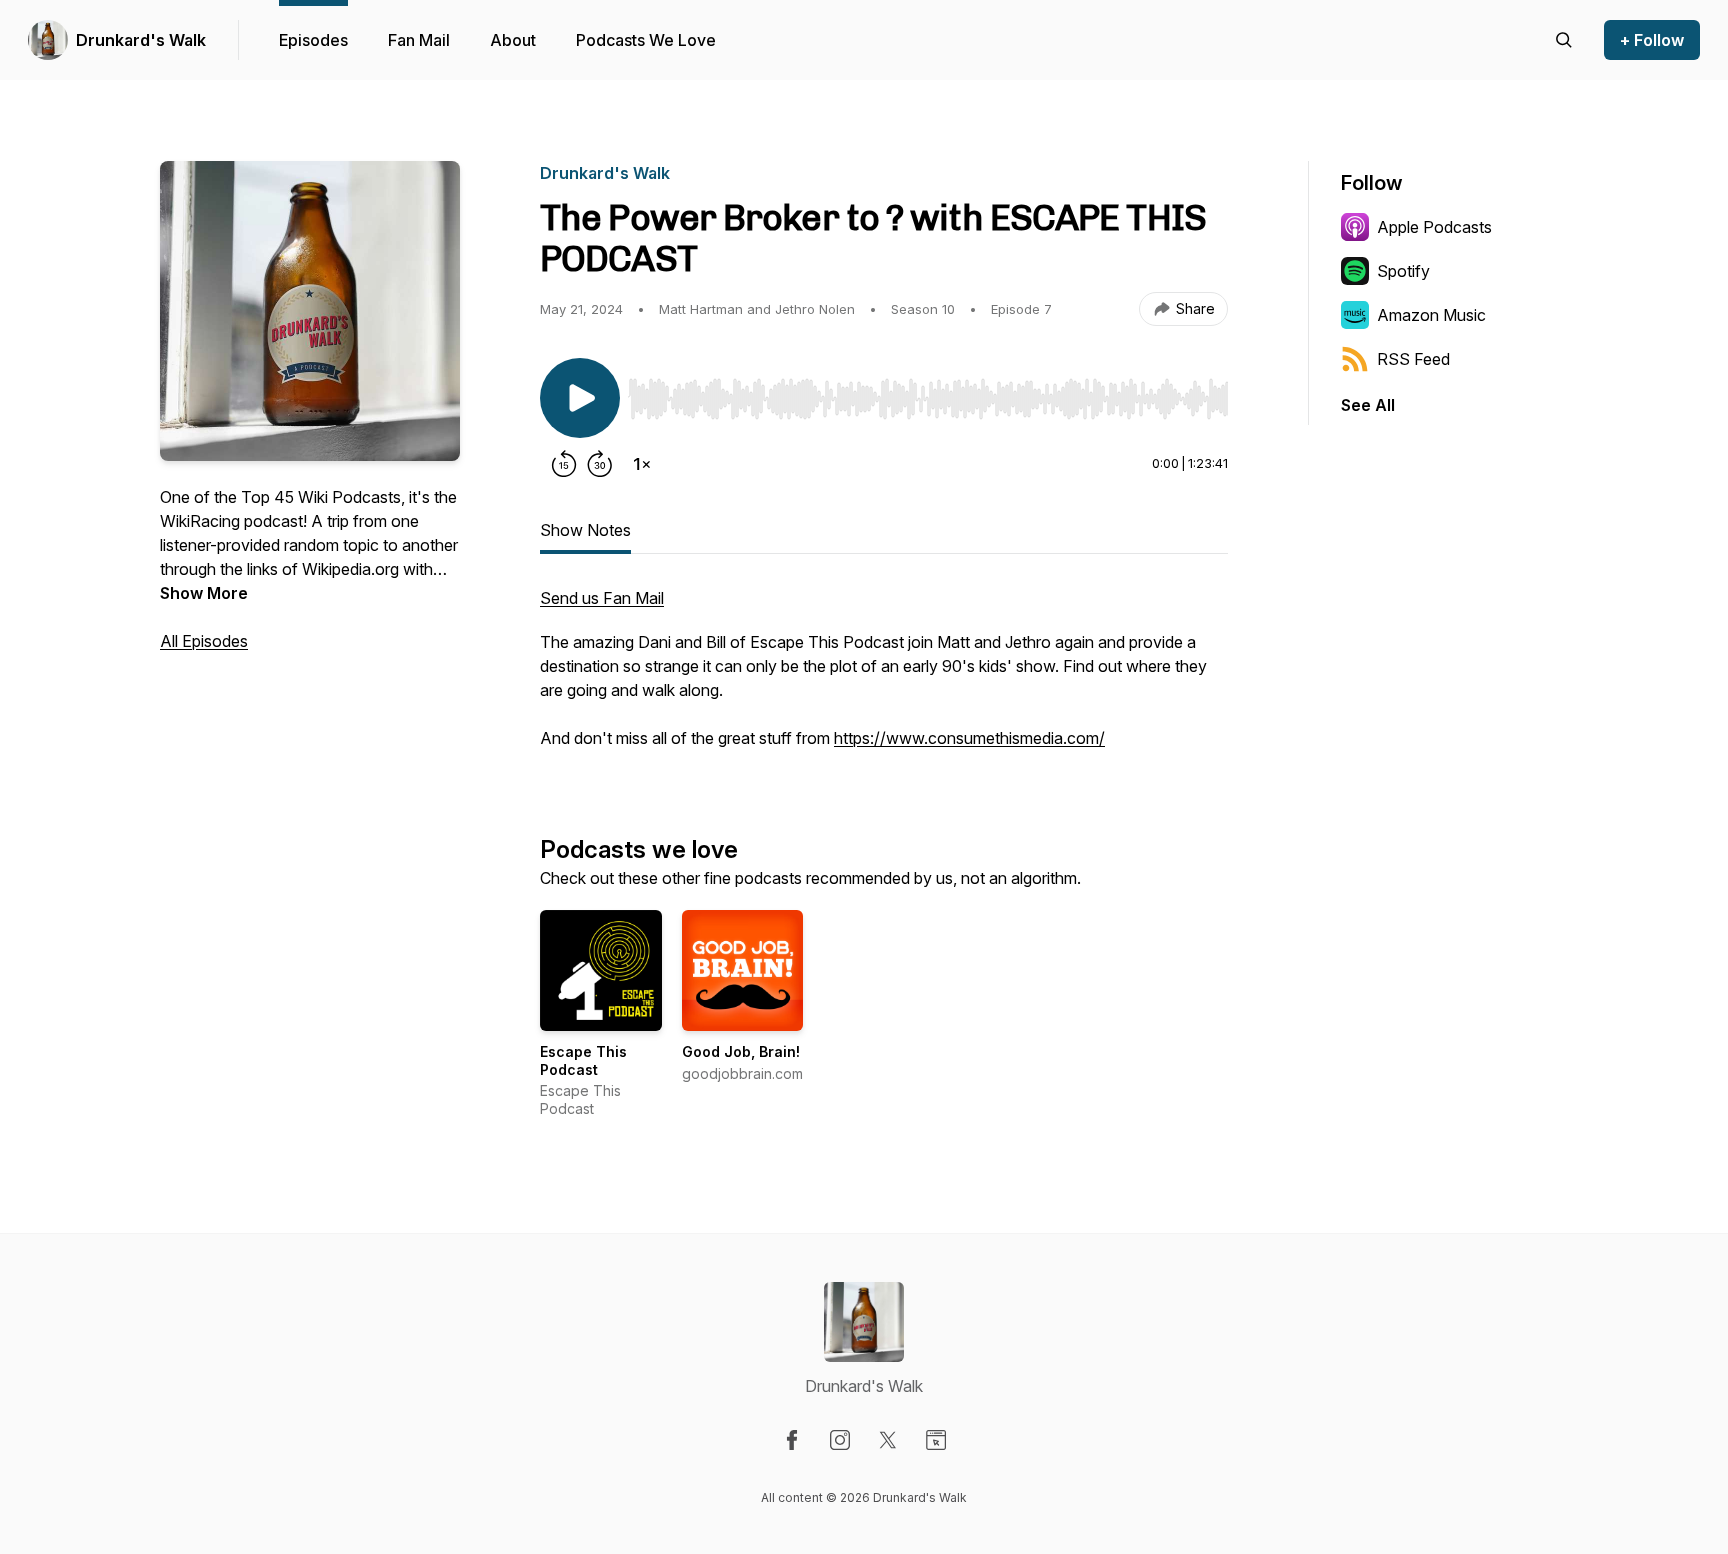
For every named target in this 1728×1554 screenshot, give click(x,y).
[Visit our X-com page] (888, 1440)
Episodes (313, 40)
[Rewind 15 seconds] (564, 464)
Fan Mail (419, 40)
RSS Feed (1413, 359)
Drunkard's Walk (141, 40)
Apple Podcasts (1434, 227)
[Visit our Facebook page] (792, 1440)
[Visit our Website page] (936, 1440)
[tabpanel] (884, 678)
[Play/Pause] (580, 398)
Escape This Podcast (583, 1060)
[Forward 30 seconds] (600, 464)
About (513, 40)
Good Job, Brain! (741, 1051)
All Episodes (204, 641)
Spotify (1403, 271)
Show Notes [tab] (585, 530)
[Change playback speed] (642, 464)
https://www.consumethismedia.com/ (969, 738)
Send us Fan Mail (602, 598)
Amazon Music (1431, 315)
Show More (204, 593)
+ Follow (1652, 40)
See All (1368, 405)
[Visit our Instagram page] (840, 1440)
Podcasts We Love (646, 40)
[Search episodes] (1564, 40)
